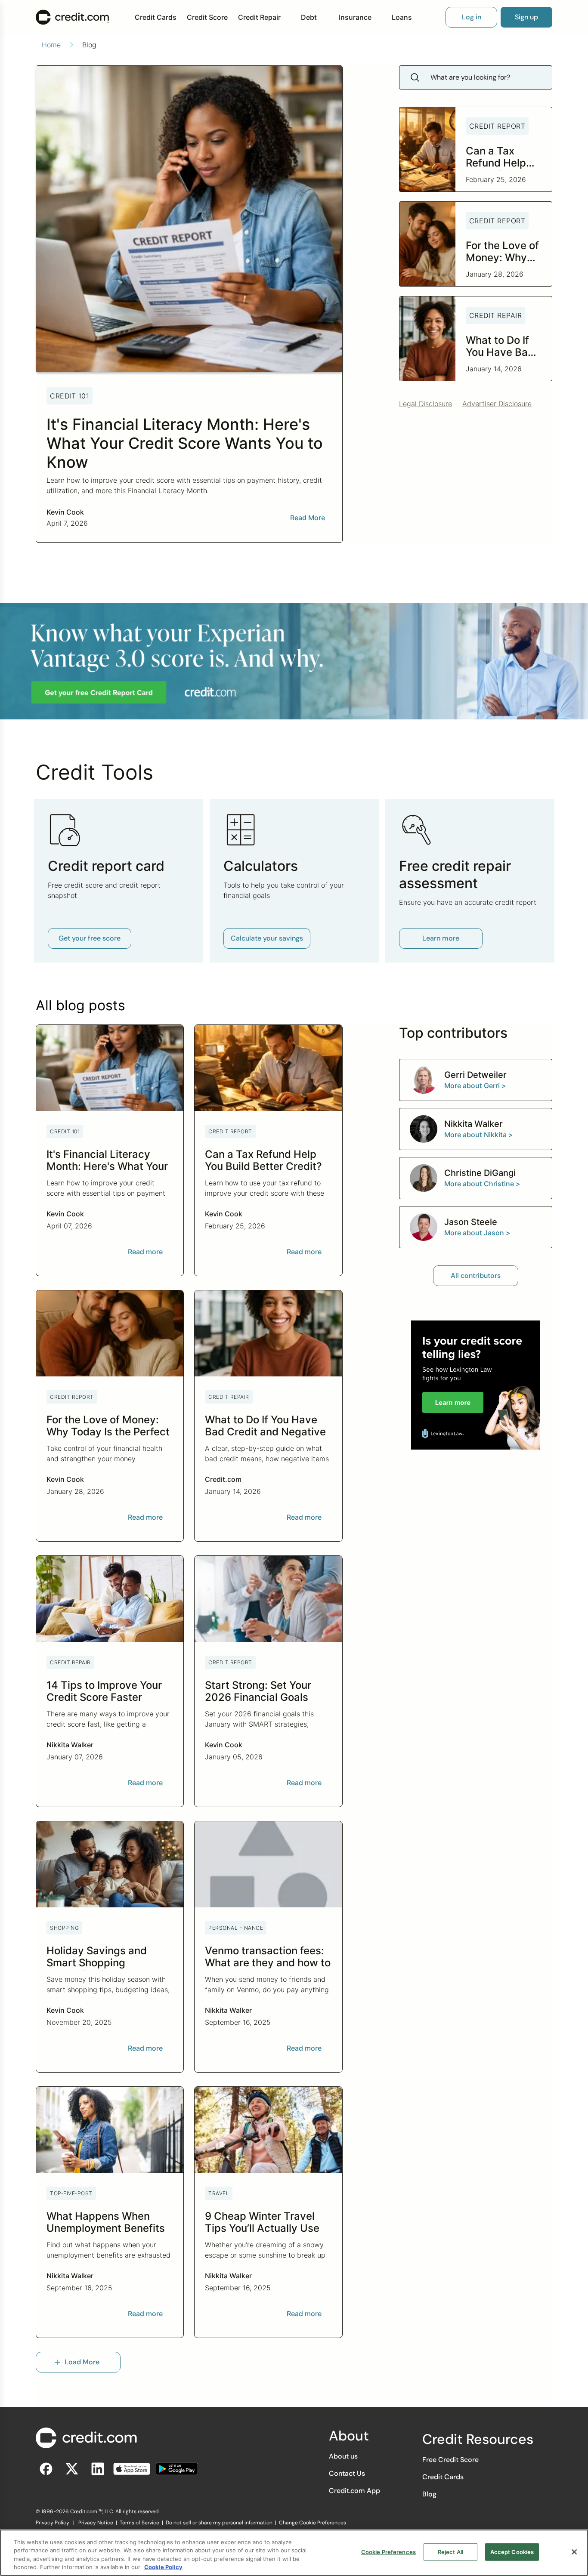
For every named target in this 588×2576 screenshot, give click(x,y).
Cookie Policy (163, 2567)
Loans (402, 17)
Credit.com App (354, 2491)
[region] (294, 2553)
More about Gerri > (475, 1086)
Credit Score (207, 17)
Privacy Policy (53, 2523)
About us (343, 2456)
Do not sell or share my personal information (219, 2523)
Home (51, 45)
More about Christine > (482, 1184)
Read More (308, 518)
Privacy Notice (96, 2523)
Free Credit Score (450, 2460)
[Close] (574, 2552)
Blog (429, 2494)
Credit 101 (70, 396)
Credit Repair (259, 17)
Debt (309, 17)
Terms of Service (139, 2523)
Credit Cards (156, 17)
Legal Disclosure (426, 404)
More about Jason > (477, 1233)
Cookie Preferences (388, 2552)
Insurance (355, 17)
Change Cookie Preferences (313, 2523)
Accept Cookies (512, 2552)
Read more (145, 1252)
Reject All (450, 2552)
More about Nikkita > (479, 1135)
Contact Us (347, 2473)
